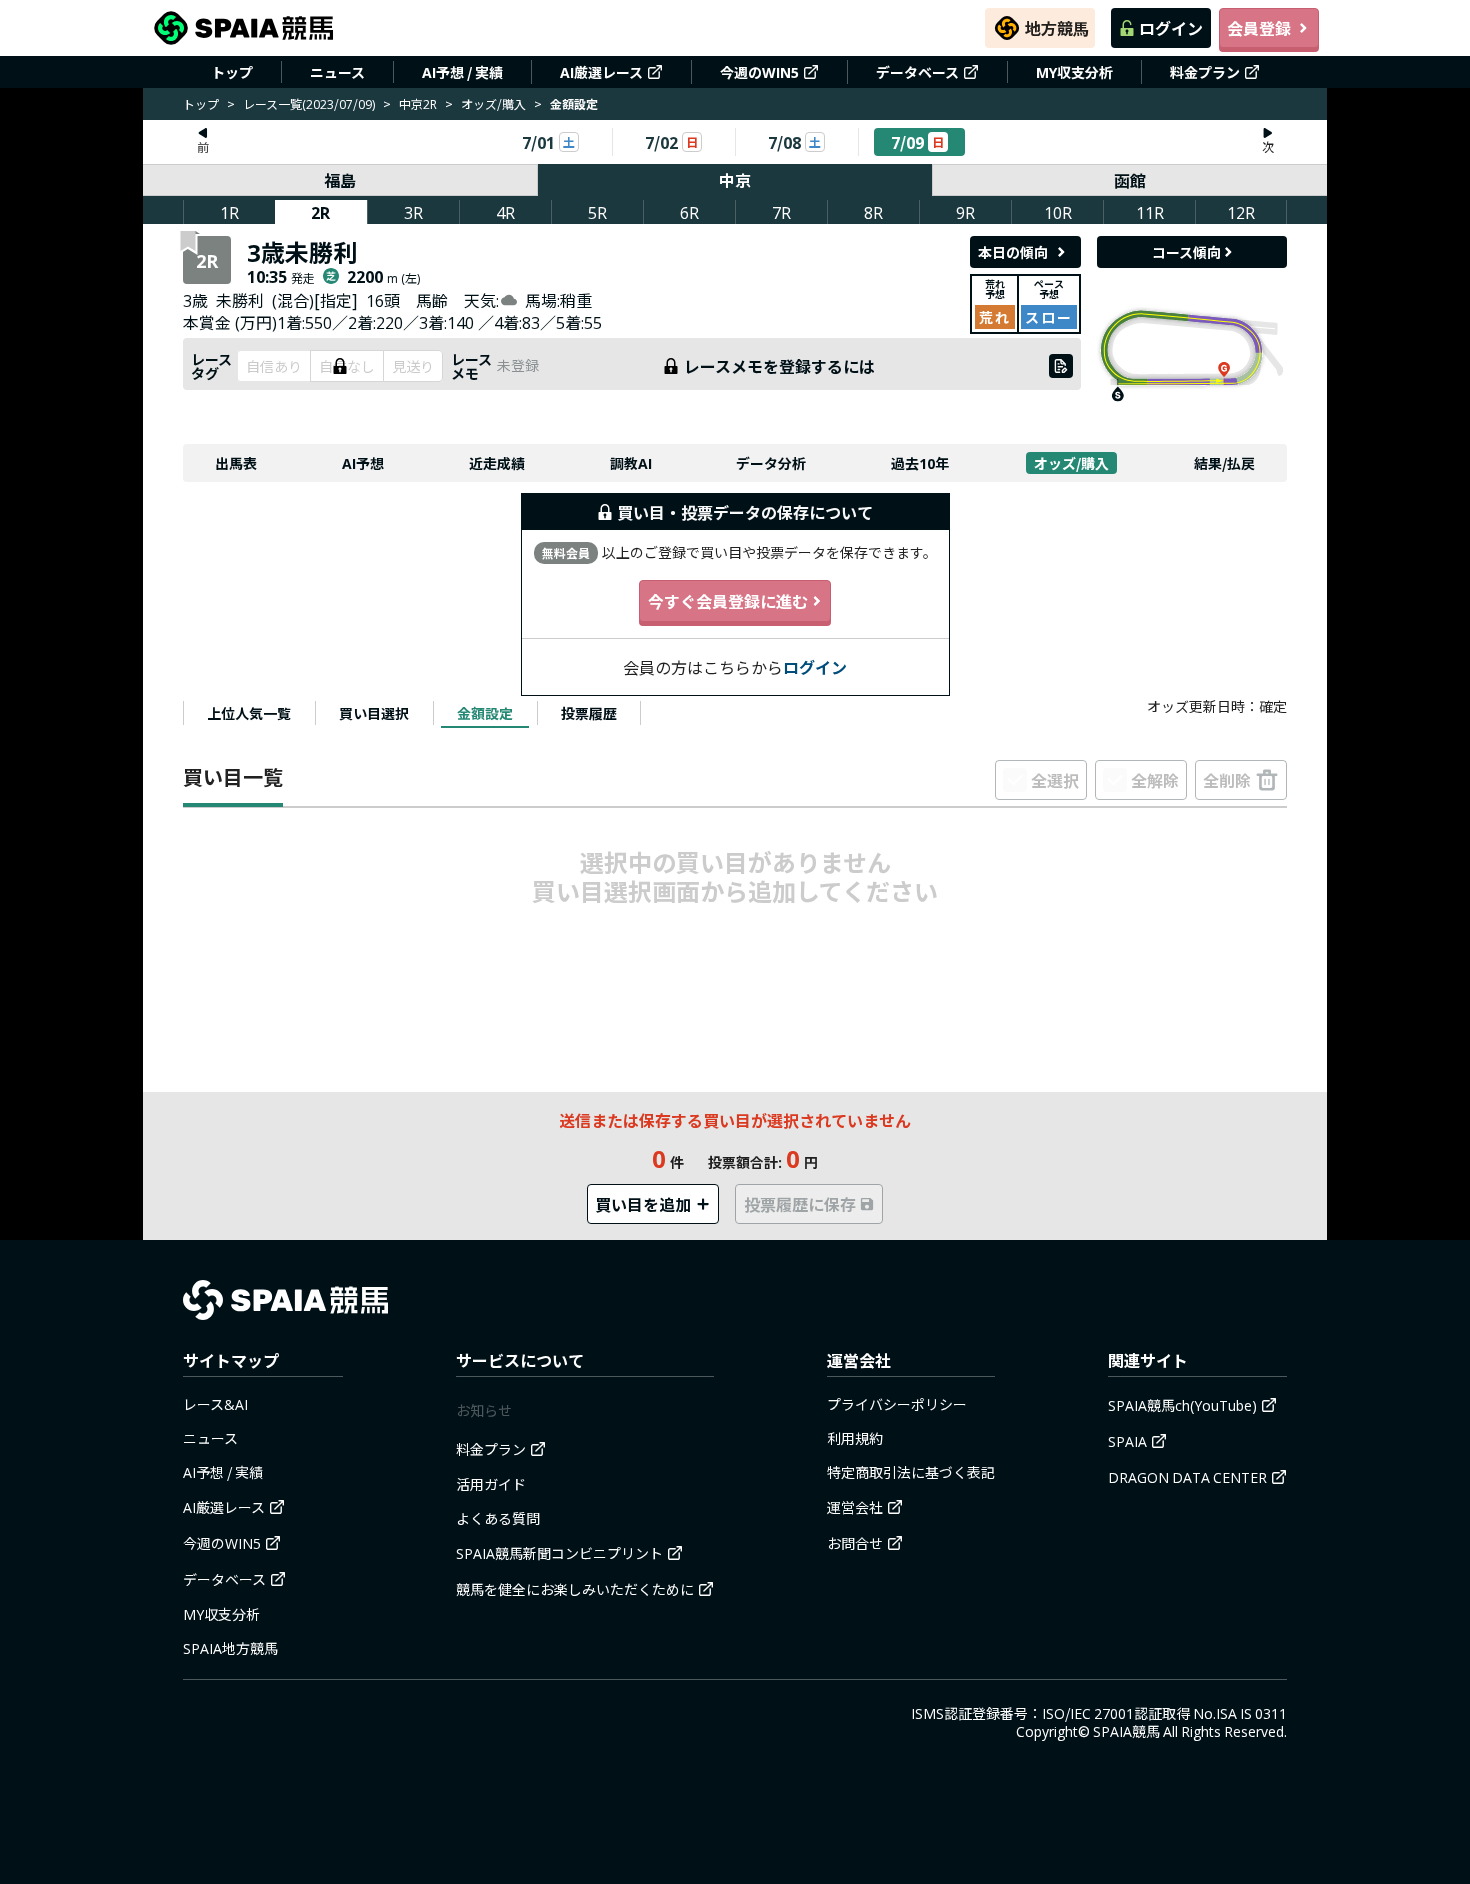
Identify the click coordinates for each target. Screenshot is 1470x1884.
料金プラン (1205, 72)
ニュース (337, 72)
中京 (735, 180)
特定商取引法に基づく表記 (911, 1472)
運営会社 (855, 1507)
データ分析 (771, 463)
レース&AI (215, 1404)
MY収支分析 (1074, 72)
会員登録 (1259, 28)
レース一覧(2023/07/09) (309, 103)
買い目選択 (374, 713)
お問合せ (855, 1543)
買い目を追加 (643, 1204)
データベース (917, 72)
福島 (340, 180)
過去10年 (920, 463)
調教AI (631, 463)
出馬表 (236, 463)
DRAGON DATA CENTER (1187, 1477)
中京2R (418, 103)
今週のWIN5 (759, 72)
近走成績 (497, 463)
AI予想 (363, 463)
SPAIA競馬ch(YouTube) (1182, 1405)
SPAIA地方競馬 (230, 1648)
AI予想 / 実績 (462, 72)
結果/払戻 (1224, 463)
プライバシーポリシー (897, 1404)
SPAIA (1127, 1441)
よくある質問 (498, 1518)
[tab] (249, 713)
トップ (232, 72)
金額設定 (485, 713)
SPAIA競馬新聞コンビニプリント (559, 1553)
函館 (1130, 180)
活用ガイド (491, 1484)
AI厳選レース (601, 72)
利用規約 (855, 1438)
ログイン (1171, 28)
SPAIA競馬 (1126, 1731)
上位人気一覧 (249, 713)
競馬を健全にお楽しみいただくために (575, 1589)
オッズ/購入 (493, 103)
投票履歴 (589, 713)
